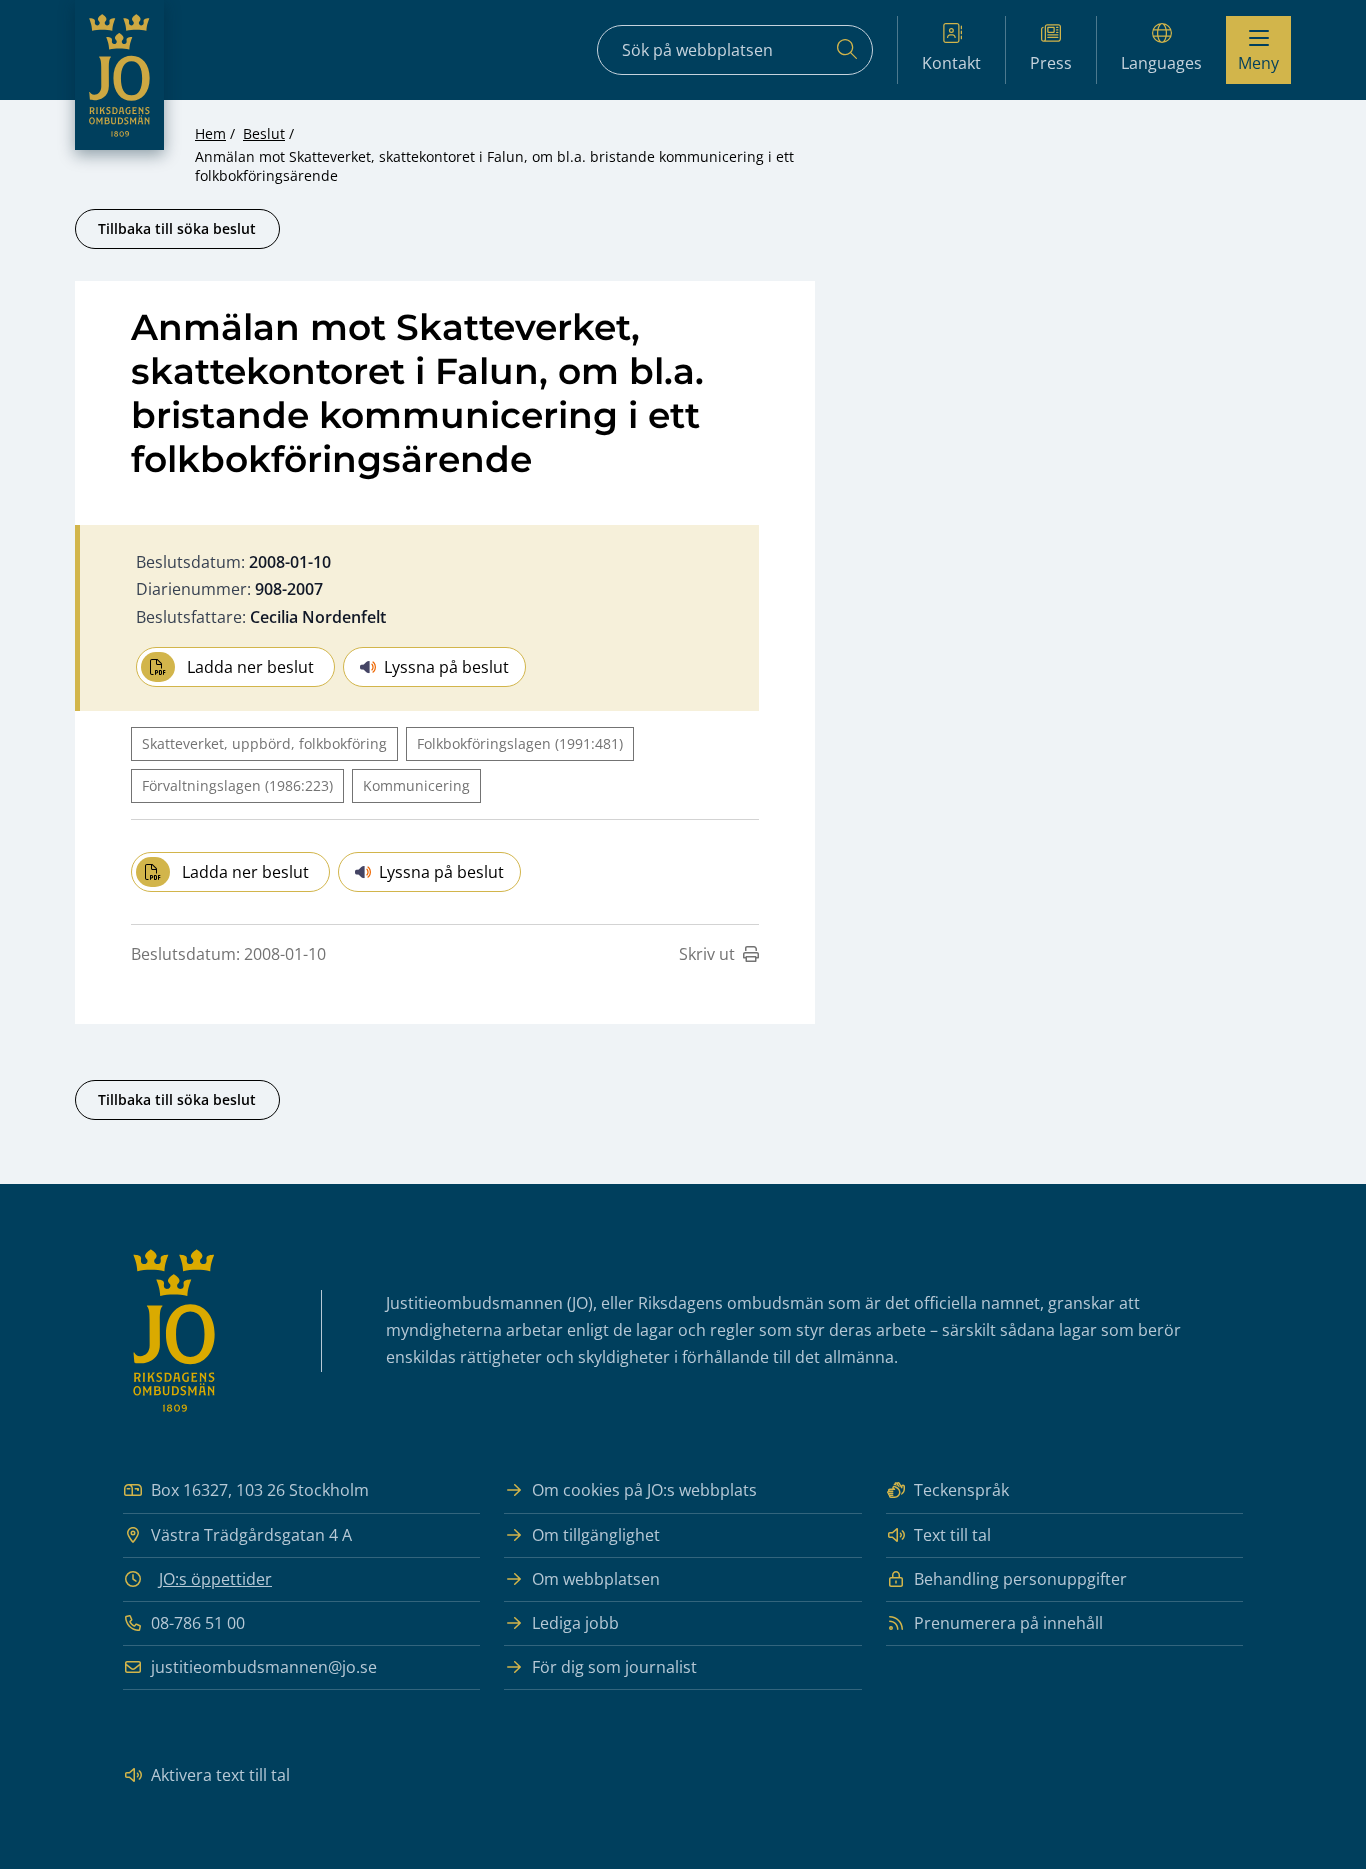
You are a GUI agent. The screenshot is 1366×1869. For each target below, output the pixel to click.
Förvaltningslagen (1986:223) (237, 785)
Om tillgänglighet (596, 1535)
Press (1051, 63)
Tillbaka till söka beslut (177, 228)
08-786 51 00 (198, 1623)
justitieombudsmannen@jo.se (264, 1667)
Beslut (264, 133)
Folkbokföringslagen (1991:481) (520, 743)
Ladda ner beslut (250, 667)
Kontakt (951, 63)
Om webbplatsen (596, 1579)
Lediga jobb (575, 1623)
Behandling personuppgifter (1020, 1579)
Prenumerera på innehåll (1008, 1623)
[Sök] (847, 50)
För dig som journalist (614, 1667)
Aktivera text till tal (220, 1775)
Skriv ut (707, 954)
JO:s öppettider (215, 1579)
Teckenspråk (961, 1490)
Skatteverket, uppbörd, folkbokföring (264, 743)
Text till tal (952, 1535)
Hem (210, 133)
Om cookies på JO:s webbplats (644, 1490)
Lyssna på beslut (446, 667)
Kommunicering (416, 785)
